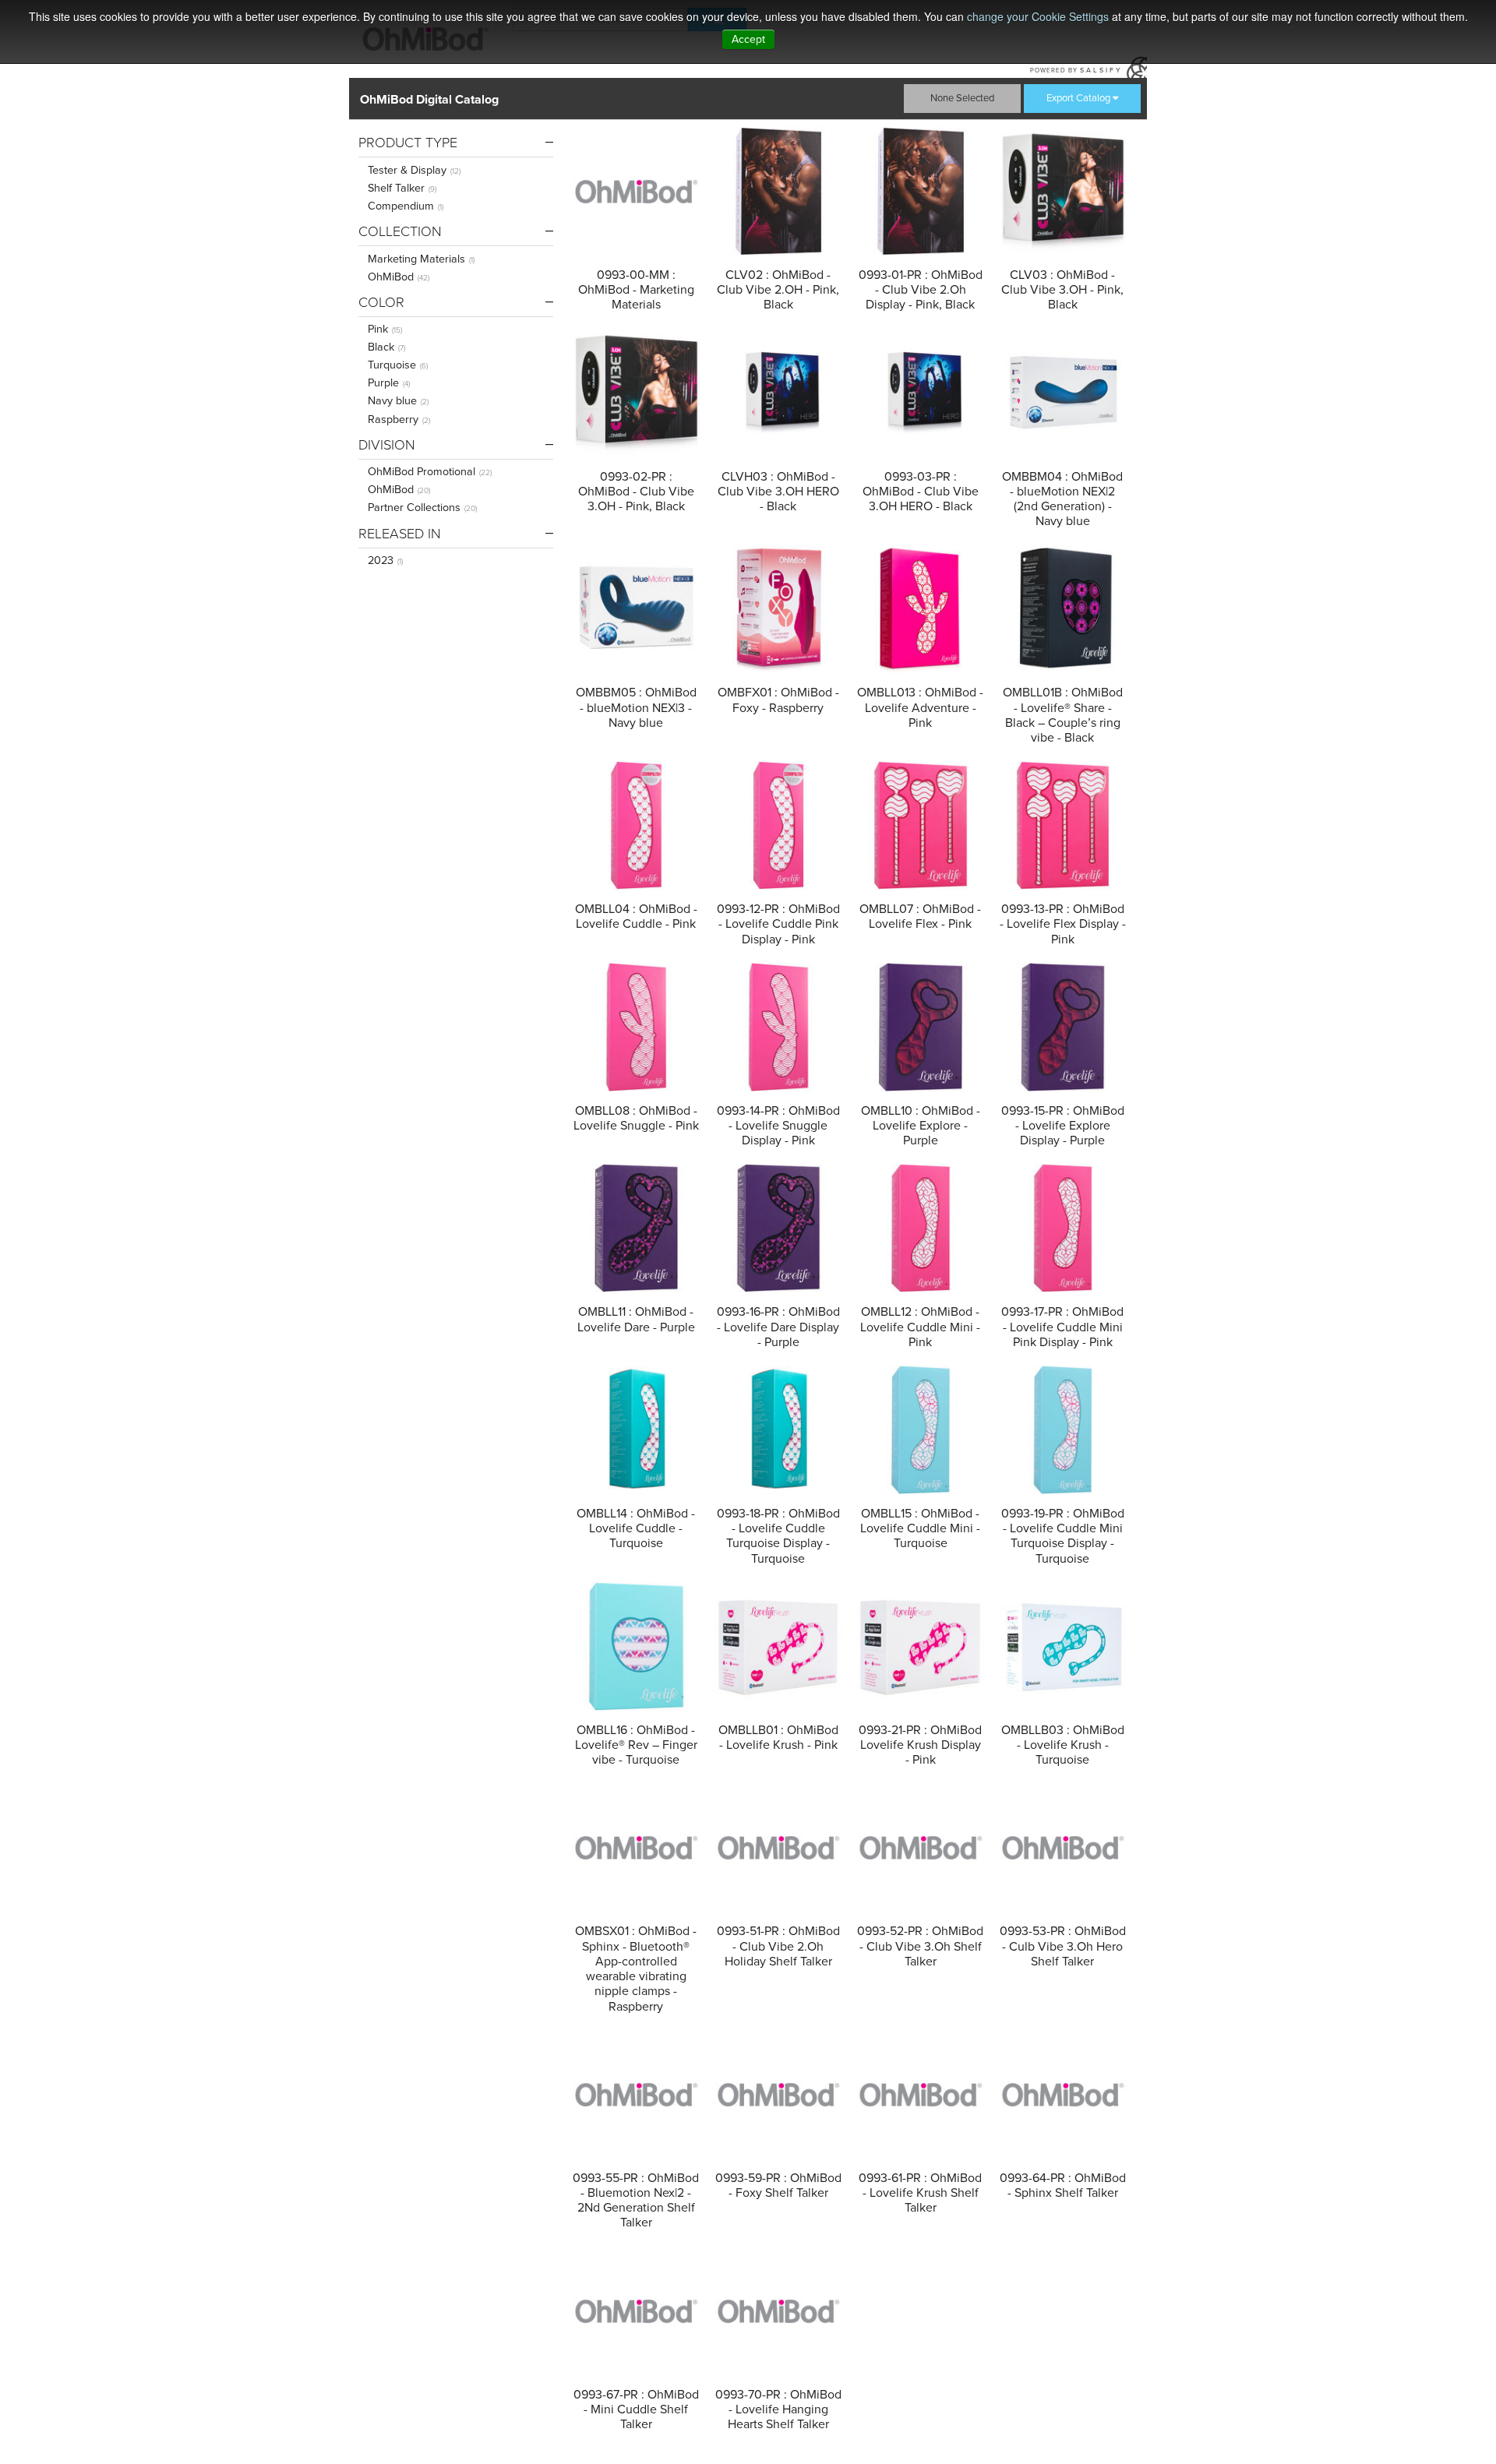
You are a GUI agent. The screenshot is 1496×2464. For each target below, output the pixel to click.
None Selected (962, 98)
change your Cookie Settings (1038, 16)
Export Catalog (1078, 98)
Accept (748, 39)
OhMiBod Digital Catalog (429, 100)
